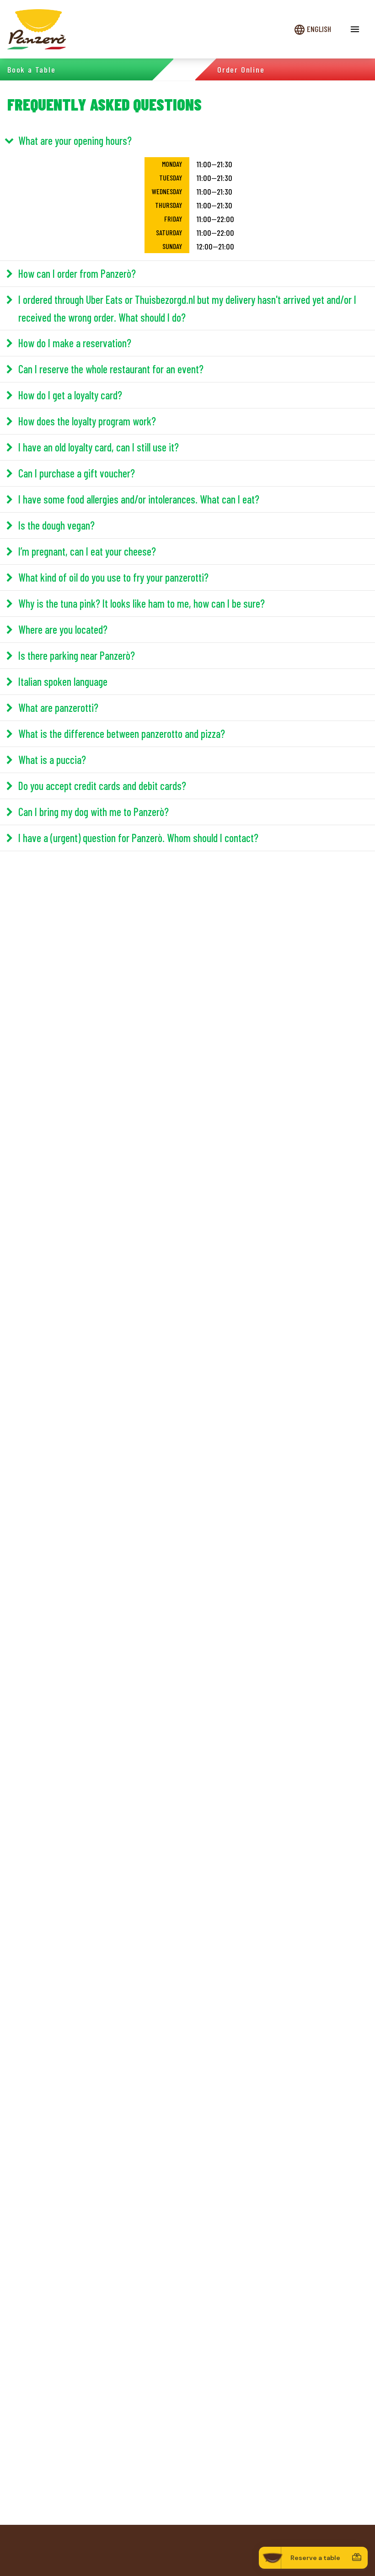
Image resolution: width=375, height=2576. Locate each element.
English (319, 29)
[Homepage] (37, 29)
